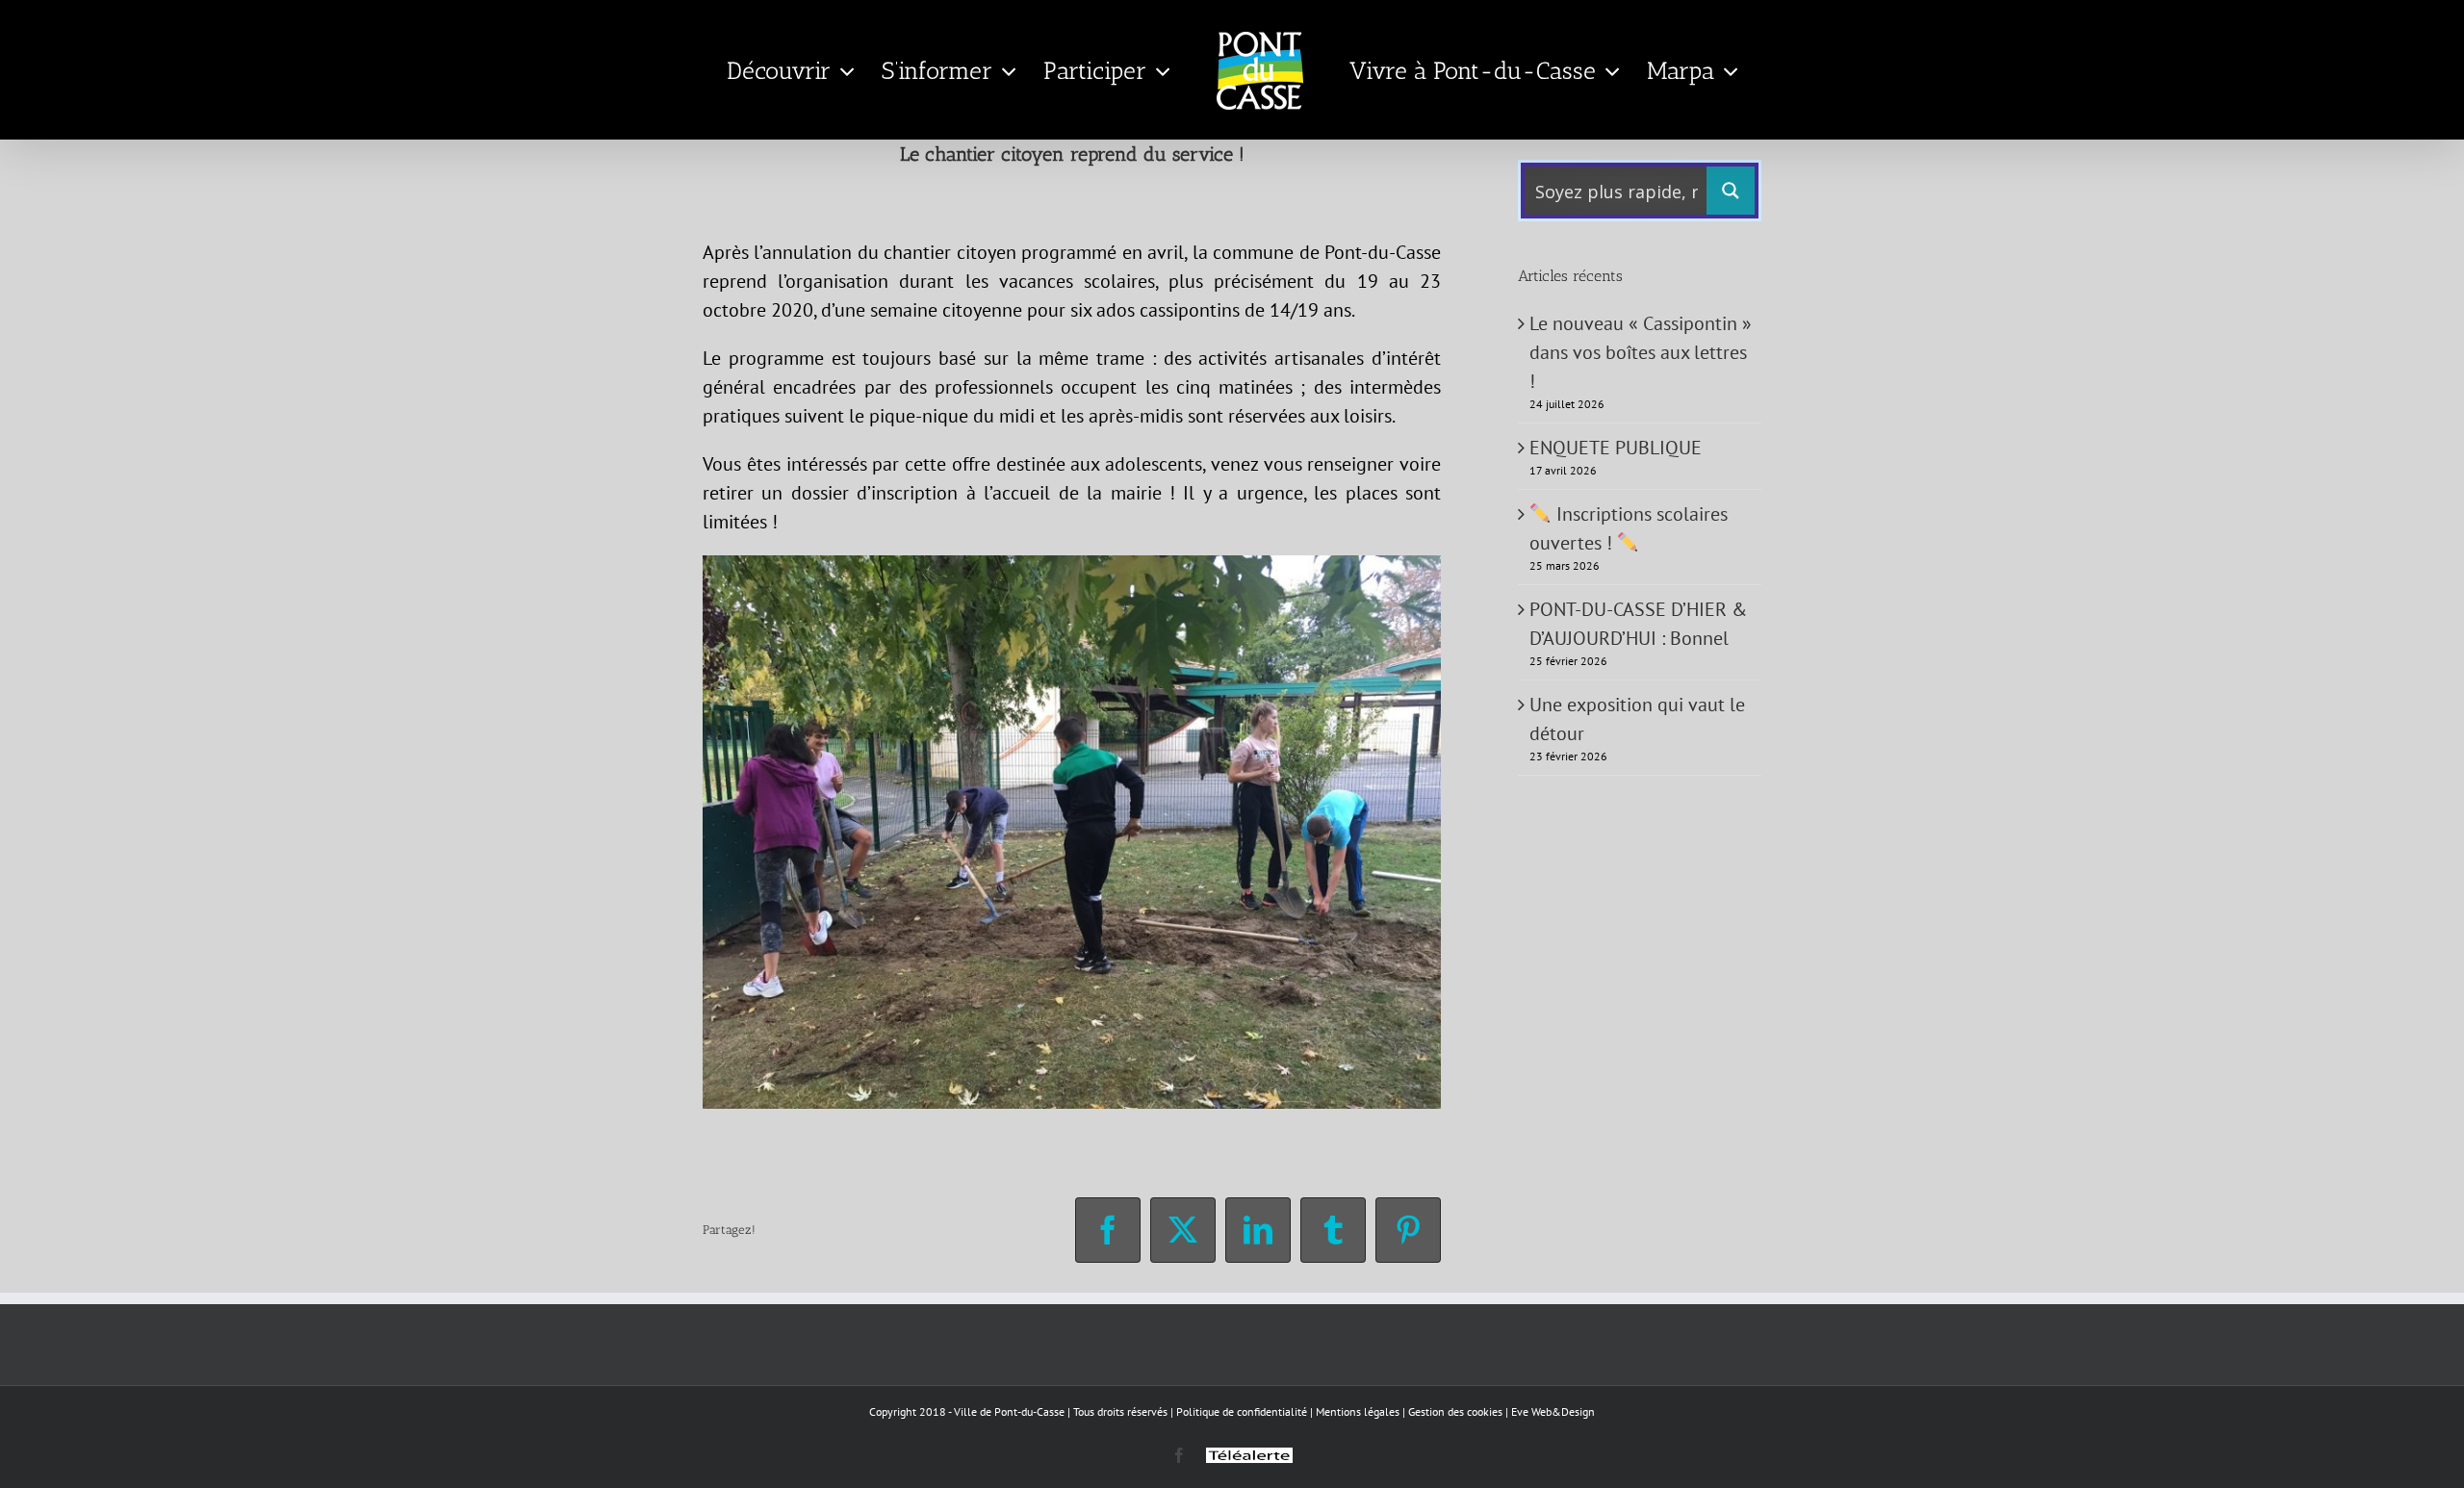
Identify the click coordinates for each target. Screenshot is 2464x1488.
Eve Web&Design (1553, 1411)
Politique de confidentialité (1242, 1411)
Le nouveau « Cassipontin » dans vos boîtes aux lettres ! (1641, 352)
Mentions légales (1358, 1411)
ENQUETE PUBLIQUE (1616, 448)
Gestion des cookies (1455, 1411)
